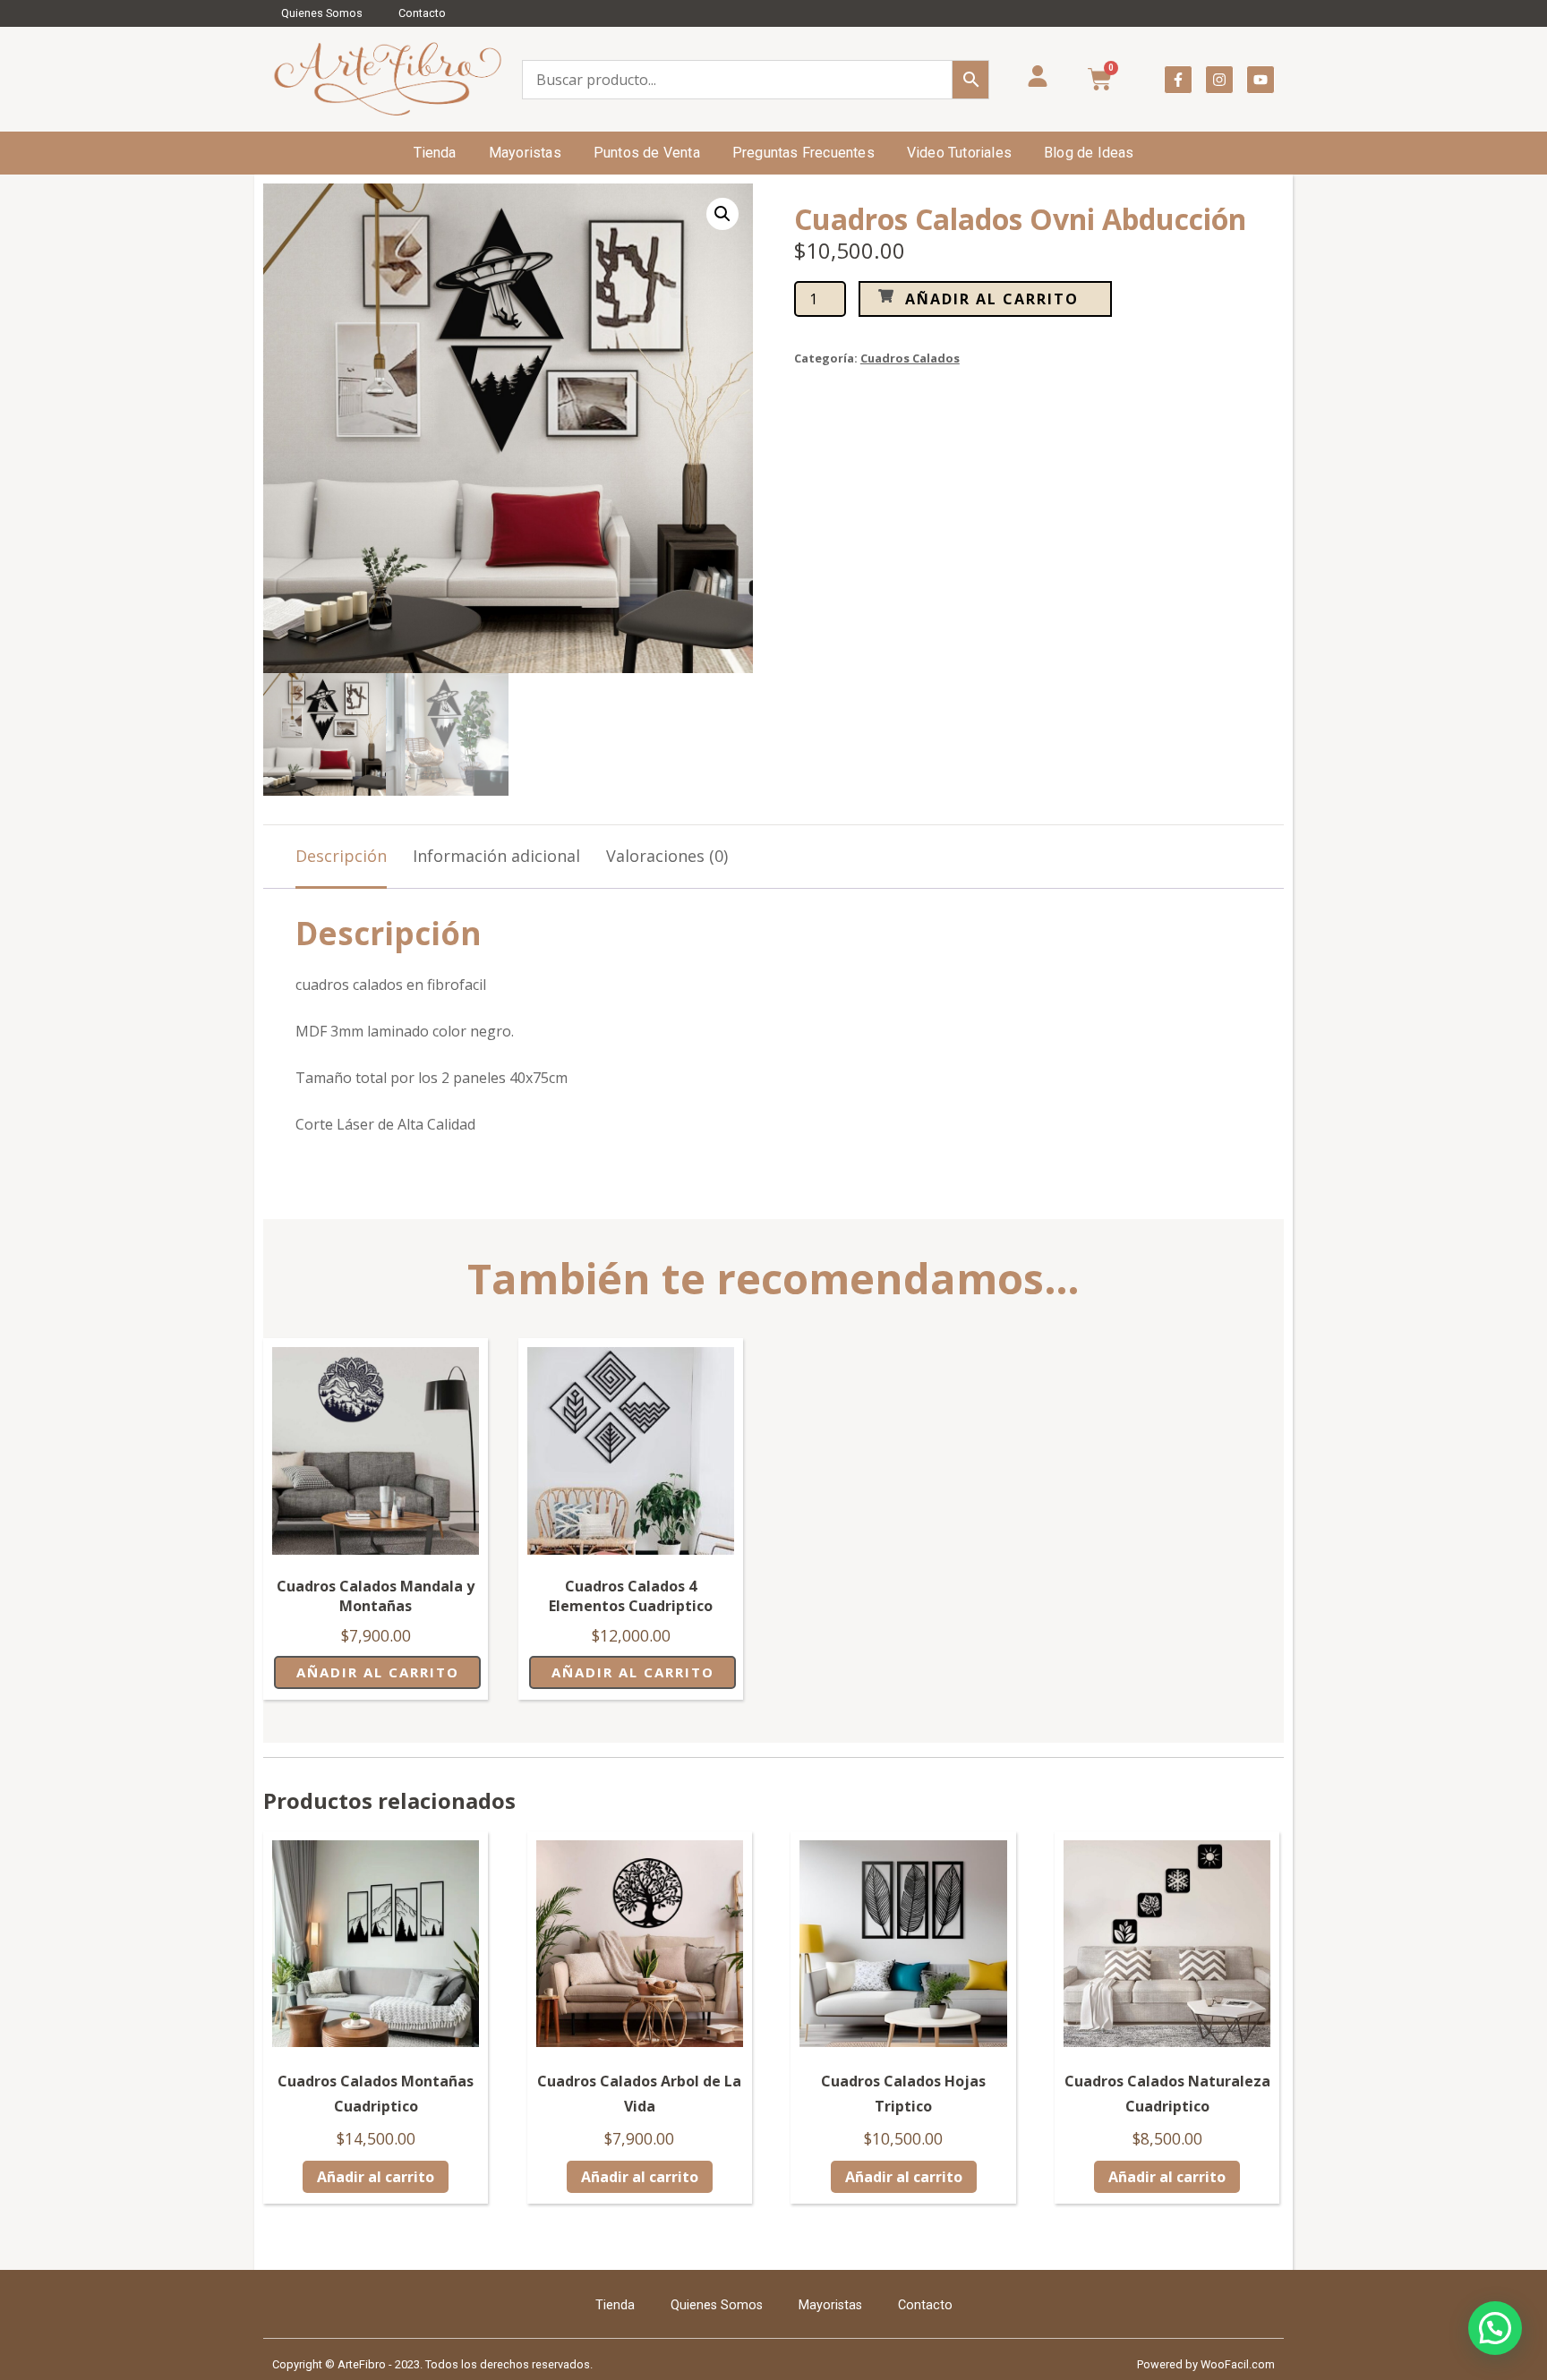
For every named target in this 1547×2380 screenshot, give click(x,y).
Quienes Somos (322, 13)
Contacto (422, 13)
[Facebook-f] (1178, 80)
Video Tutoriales (959, 153)
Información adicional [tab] (496, 856)
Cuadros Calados (910, 358)
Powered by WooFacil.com (1206, 2364)
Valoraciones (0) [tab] (667, 856)
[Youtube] (1261, 80)
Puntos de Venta (647, 153)
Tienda (435, 153)
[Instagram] (1219, 80)
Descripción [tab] (341, 856)
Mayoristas (525, 153)
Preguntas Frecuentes (803, 153)
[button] (722, 214)
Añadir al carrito (992, 299)
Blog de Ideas (1089, 153)
